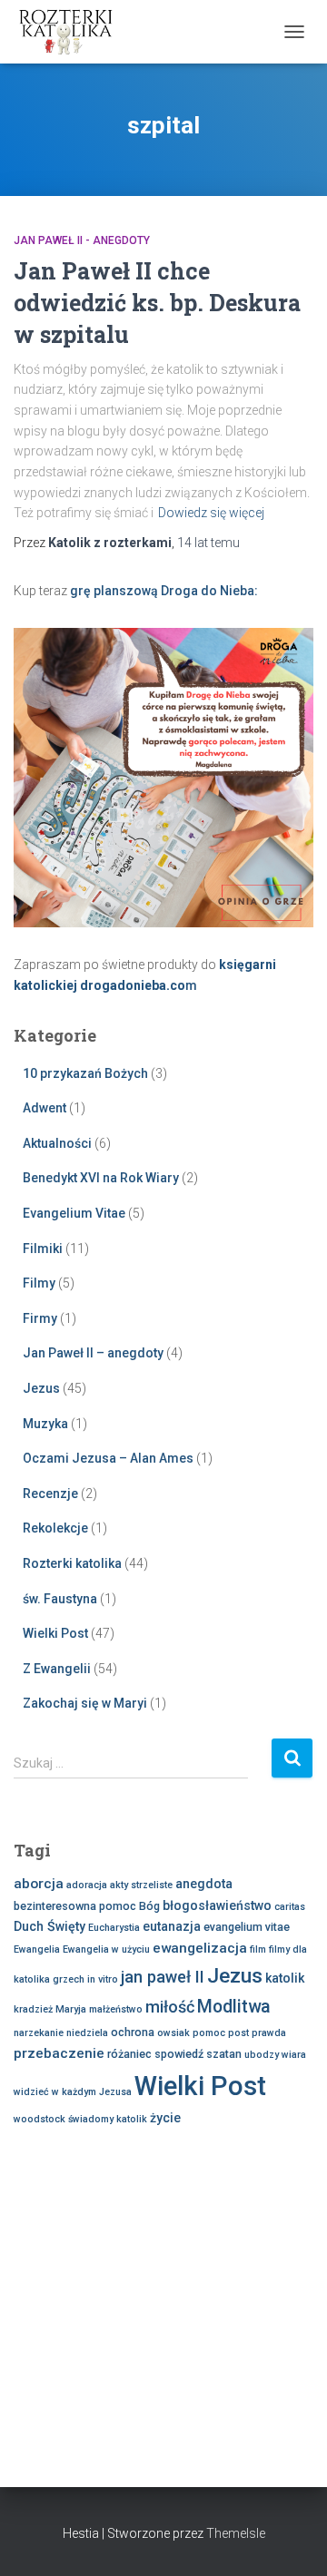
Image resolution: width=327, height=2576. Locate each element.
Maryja (71, 2009)
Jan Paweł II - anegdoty (82, 240)
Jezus (41, 1388)
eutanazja (172, 1926)
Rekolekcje (55, 1528)
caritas (290, 1907)
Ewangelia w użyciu (106, 1949)
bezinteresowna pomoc (75, 1906)
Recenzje (50, 1494)
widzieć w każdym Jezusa (73, 2092)
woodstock (40, 2119)
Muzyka (45, 1424)
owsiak (173, 2033)
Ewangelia (37, 1949)
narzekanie (39, 2033)
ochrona (133, 2032)
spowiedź (179, 2054)
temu (208, 543)
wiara (294, 2055)
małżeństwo (116, 2009)
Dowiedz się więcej (211, 513)
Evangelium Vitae (74, 1213)
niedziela (87, 2033)
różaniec (129, 2054)
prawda (269, 2033)
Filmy (39, 1283)
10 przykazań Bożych (85, 1073)
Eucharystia (114, 1928)
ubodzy (262, 2055)
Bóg (149, 1906)
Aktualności (57, 1143)
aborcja (39, 1884)
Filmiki (43, 1249)
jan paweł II (163, 1977)
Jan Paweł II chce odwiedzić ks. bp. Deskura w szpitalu (157, 303)
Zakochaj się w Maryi (85, 1703)
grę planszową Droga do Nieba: (164, 591)
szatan (224, 2054)
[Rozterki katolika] (73, 32)
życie (165, 2118)
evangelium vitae (247, 1927)
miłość (170, 2007)
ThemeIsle (236, 2533)
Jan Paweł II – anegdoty (93, 1353)
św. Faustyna (60, 1599)
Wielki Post (55, 1633)
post (238, 2033)
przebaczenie (59, 2053)
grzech (69, 1979)
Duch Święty (50, 1926)
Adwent (45, 1108)
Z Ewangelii (57, 1669)
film (258, 1949)
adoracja (87, 1885)
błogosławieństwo (217, 1905)
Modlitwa (234, 2007)
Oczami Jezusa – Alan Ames (108, 1458)
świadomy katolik (108, 2119)
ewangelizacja (200, 1948)
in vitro (103, 1979)
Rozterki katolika (72, 1563)
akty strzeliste (141, 1885)
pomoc (209, 2033)
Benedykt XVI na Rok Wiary (101, 1178)
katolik (285, 1978)
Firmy (40, 1318)
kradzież (33, 2009)
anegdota (204, 1884)
